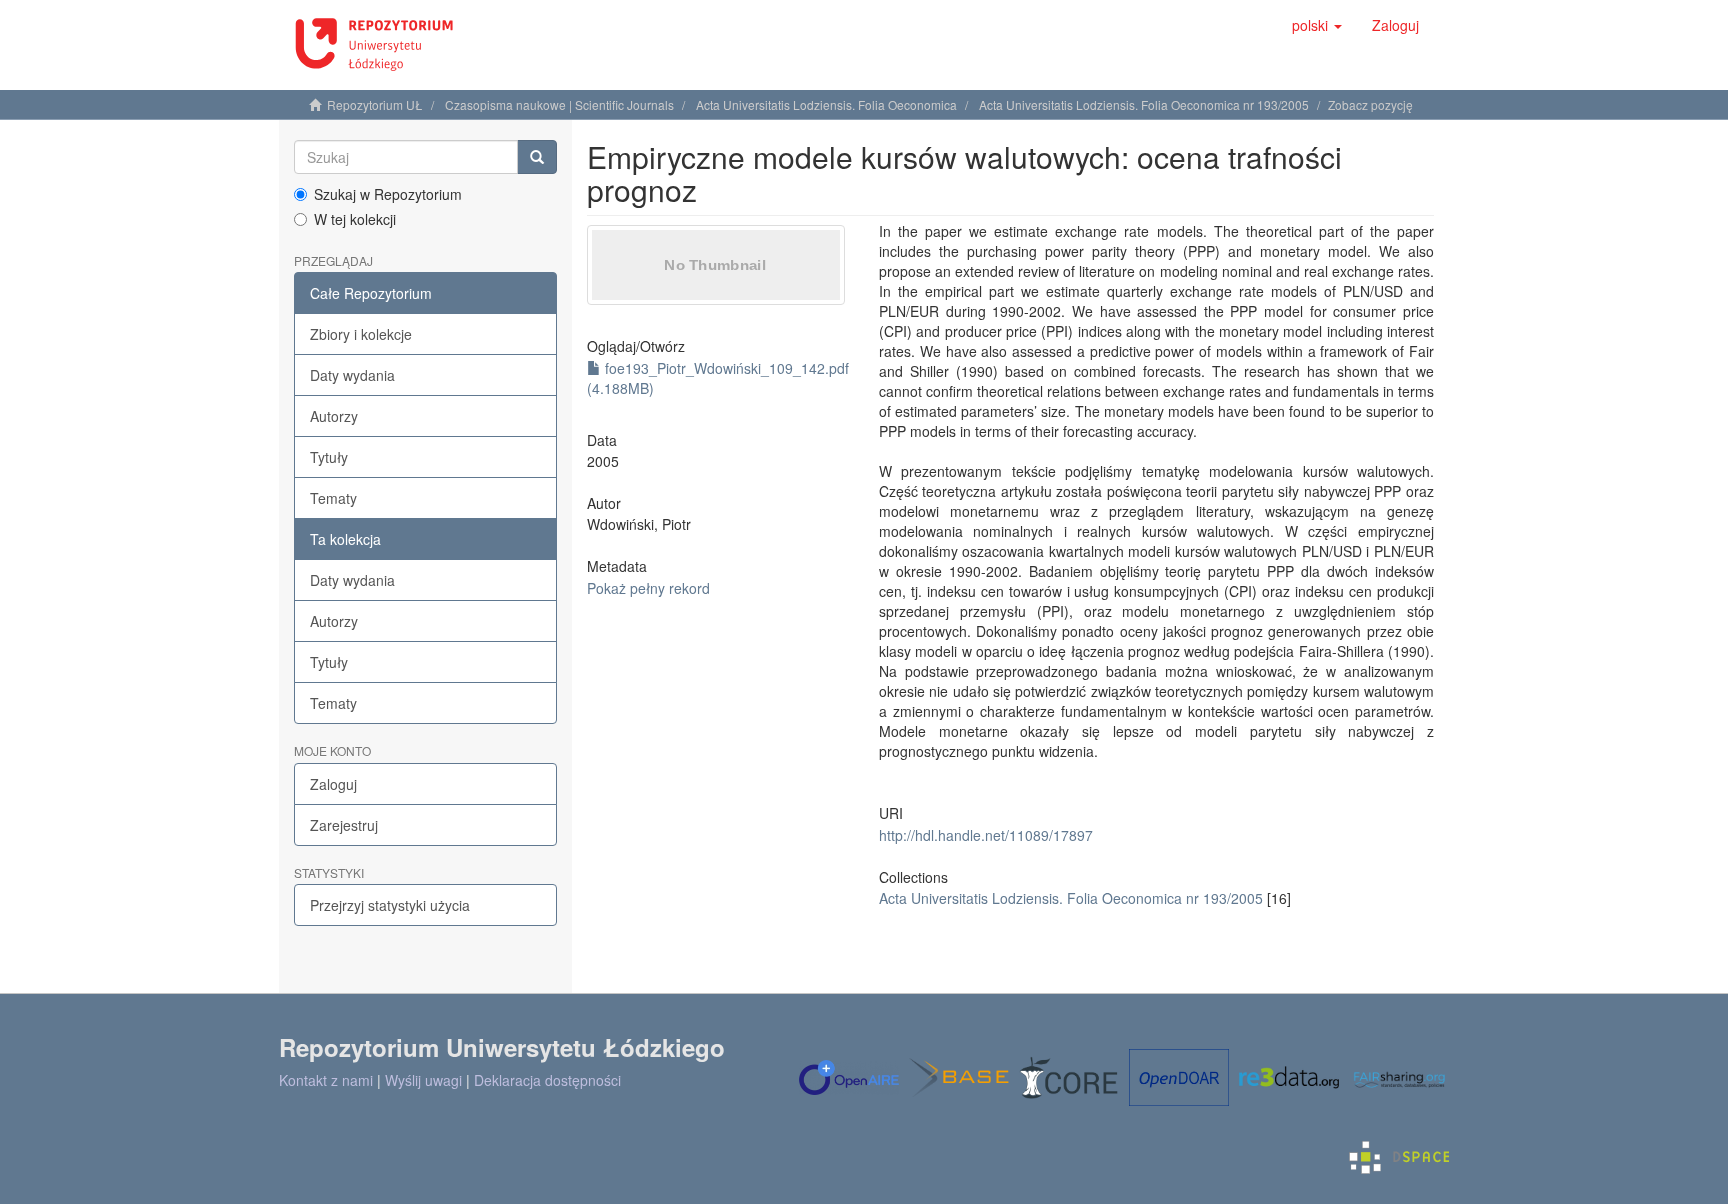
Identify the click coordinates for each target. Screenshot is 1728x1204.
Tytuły (329, 457)
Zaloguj (333, 784)
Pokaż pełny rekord (648, 588)
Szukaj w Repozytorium (388, 194)
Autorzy (334, 416)
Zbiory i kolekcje (361, 334)
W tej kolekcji (355, 219)
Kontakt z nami (326, 1080)
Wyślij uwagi (423, 1080)
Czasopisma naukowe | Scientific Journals (559, 104)
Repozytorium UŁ (375, 104)
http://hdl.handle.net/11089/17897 (986, 835)
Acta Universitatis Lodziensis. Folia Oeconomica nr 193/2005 (1144, 104)
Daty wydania (352, 375)
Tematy (333, 498)
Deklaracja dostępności (547, 1080)
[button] (1317, 25)
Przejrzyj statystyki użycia (390, 905)
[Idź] (537, 157)
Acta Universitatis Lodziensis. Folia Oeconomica (826, 104)
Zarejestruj (344, 825)
